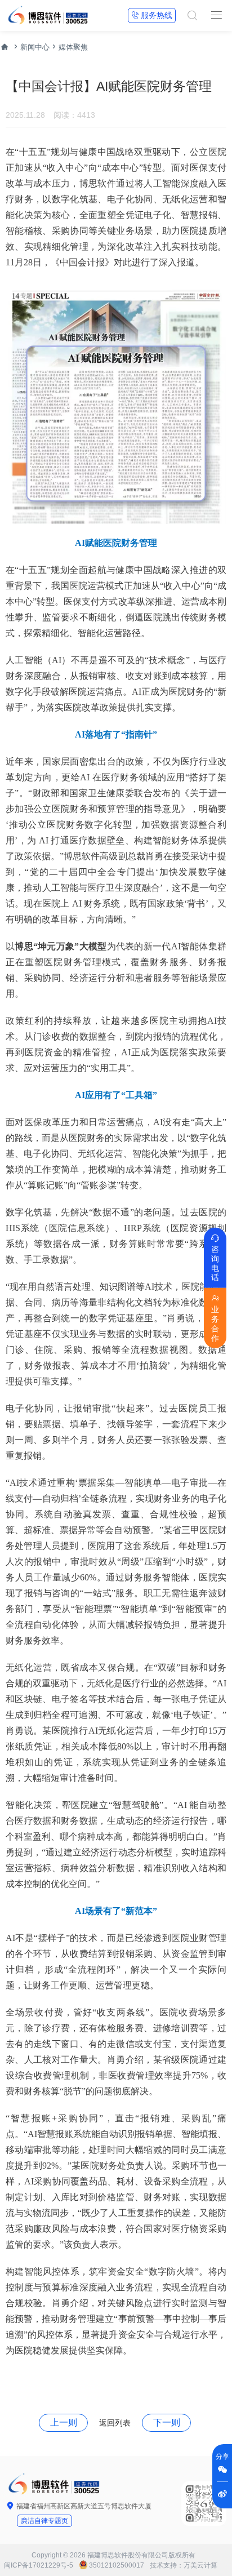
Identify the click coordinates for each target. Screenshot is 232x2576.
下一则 (167, 2422)
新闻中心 (35, 47)
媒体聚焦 (73, 47)
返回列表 (115, 2423)
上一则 (64, 2422)
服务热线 (152, 15)
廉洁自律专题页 (44, 2521)
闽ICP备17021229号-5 (39, 2565)
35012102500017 (117, 2565)
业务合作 (215, 1318)
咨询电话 (215, 1258)
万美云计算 (200, 2565)
